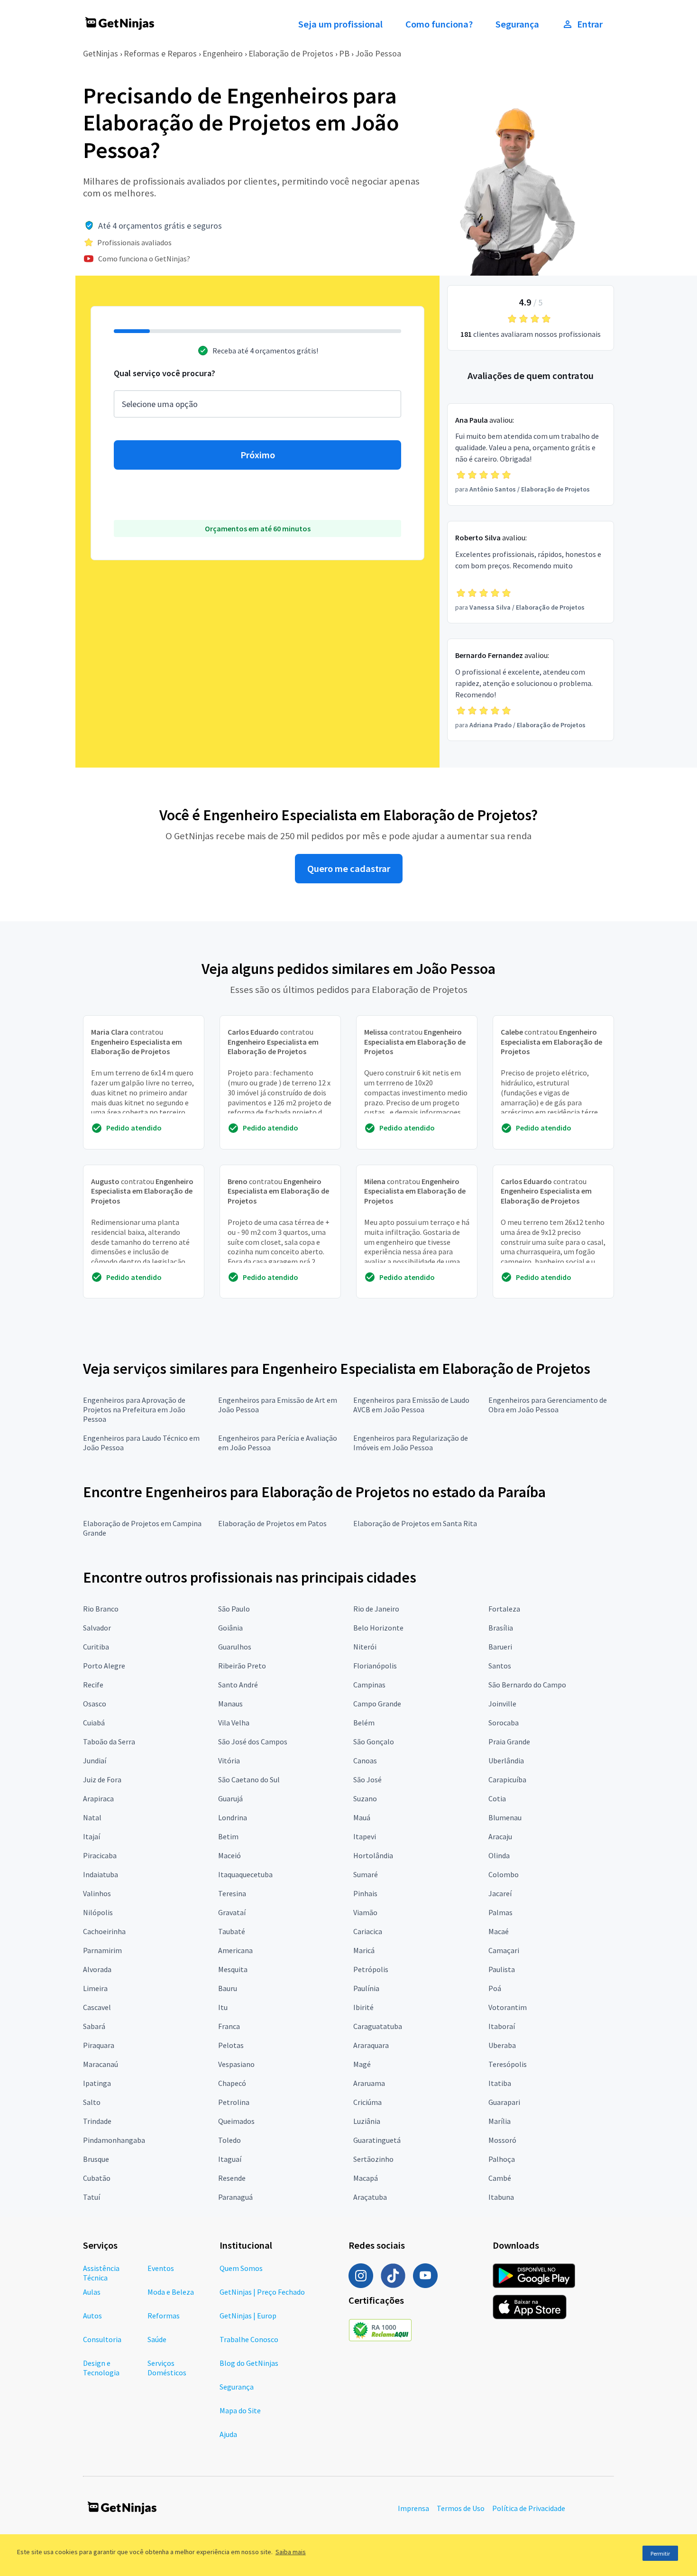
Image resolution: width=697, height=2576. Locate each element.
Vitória (229, 1761)
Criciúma (367, 2102)
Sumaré (366, 1874)
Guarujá (230, 1798)
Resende (232, 2178)
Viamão (365, 1912)
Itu (223, 2007)
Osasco (95, 1704)
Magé (362, 2064)
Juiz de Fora (102, 1779)
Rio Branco (101, 1609)
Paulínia (366, 1988)
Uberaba (502, 2045)
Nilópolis (98, 1912)
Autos (92, 2316)
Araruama (369, 2083)
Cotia (497, 1798)
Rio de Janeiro (376, 1609)
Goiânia (230, 1628)
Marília (500, 2121)
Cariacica (368, 1931)
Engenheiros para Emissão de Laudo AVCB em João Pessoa (411, 1405)
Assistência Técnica (101, 2273)
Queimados (236, 2121)
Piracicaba (100, 1855)
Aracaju (500, 1836)
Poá (495, 1988)
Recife (93, 1685)
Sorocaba (504, 1723)
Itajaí (92, 1836)
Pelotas (231, 2045)
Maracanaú (101, 2064)
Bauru (228, 1988)
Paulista (502, 1969)
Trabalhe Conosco (249, 2339)
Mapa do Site (240, 2410)
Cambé (500, 2178)
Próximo (258, 455)
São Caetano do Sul (249, 1779)
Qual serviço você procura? (165, 373)
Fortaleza (504, 1609)
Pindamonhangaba (114, 2140)
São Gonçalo (374, 1742)
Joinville (502, 1704)
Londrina (233, 1817)
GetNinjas (101, 53)
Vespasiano (236, 2064)
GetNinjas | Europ (248, 2316)
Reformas (164, 2316)
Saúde (157, 2339)
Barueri (500, 1647)
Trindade (97, 2121)
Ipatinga (97, 2083)
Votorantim (508, 2007)
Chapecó (232, 2083)
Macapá (366, 2178)
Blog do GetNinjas (249, 2363)
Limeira (95, 1988)
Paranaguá (235, 2197)
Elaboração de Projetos (291, 53)
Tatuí (92, 2197)
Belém (364, 1723)
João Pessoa (378, 53)
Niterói (365, 1647)
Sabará (94, 2026)
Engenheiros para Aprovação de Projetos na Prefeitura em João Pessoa (134, 1409)
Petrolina (234, 2102)
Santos (500, 1666)
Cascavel (97, 2007)
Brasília (501, 1628)
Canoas (365, 1761)
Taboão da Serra (109, 1742)
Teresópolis (508, 2064)
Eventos (161, 2268)
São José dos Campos (253, 1742)
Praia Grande (509, 1742)
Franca (229, 2026)
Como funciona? (439, 24)
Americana (235, 1950)
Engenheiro (223, 53)
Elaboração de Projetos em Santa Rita (415, 1523)
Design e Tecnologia (101, 2368)
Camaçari (504, 1950)
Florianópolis (375, 1666)
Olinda (499, 1855)
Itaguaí (230, 2159)
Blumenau (505, 1817)
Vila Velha (234, 1723)
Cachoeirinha (104, 1931)
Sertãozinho (373, 2159)
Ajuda (228, 2434)
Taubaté (232, 1931)
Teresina (232, 1893)
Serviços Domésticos (167, 2368)
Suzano (365, 1798)
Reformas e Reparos (160, 53)
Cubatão (97, 2178)
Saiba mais (291, 2552)
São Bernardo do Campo (527, 1685)
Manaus (230, 1704)
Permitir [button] (660, 2553)
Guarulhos (235, 1647)
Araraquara (371, 2045)
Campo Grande (377, 1704)
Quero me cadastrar (349, 869)
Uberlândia (506, 1761)
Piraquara (99, 2045)
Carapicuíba (507, 1779)
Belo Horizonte (378, 1628)
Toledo (229, 2140)
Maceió (229, 1855)
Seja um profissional (340, 24)
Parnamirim (102, 1950)
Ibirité (363, 2007)
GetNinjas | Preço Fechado (262, 2292)
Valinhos (97, 1893)
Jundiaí (95, 1761)
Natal (92, 1817)
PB (344, 53)
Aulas (92, 2292)
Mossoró (502, 2140)
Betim (228, 1836)
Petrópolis (371, 1969)
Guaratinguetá (377, 2140)
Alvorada (97, 1969)
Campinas (369, 1685)
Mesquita (233, 1969)
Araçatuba (370, 2197)
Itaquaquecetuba (245, 1874)
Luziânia (367, 2121)
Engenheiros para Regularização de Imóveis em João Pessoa (411, 1443)
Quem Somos (241, 2268)
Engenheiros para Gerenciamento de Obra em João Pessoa (548, 1405)
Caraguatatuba (378, 2026)
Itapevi (365, 1836)
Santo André (238, 1685)
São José (367, 1779)
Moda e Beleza (171, 2292)
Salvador (97, 1628)
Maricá (364, 1950)
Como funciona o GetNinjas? (144, 259)
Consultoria (102, 2339)
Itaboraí (502, 2026)
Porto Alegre (104, 1666)
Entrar (590, 24)
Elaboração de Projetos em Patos (272, 1523)
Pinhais (365, 1893)
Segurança (517, 24)
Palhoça (502, 2159)
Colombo (504, 1874)
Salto (92, 2102)
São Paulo (234, 1609)
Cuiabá (94, 1723)
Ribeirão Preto (242, 1666)
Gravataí (232, 1912)
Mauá (362, 1817)
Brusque (96, 2159)
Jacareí (500, 1893)
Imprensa (413, 2508)
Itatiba (500, 2083)
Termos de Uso (461, 2508)
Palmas (500, 1912)
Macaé (499, 1931)
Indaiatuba (101, 1874)
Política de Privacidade (529, 2508)
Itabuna (501, 2197)
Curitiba (96, 1647)
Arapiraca (98, 1798)
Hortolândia (373, 1855)
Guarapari (504, 2102)
